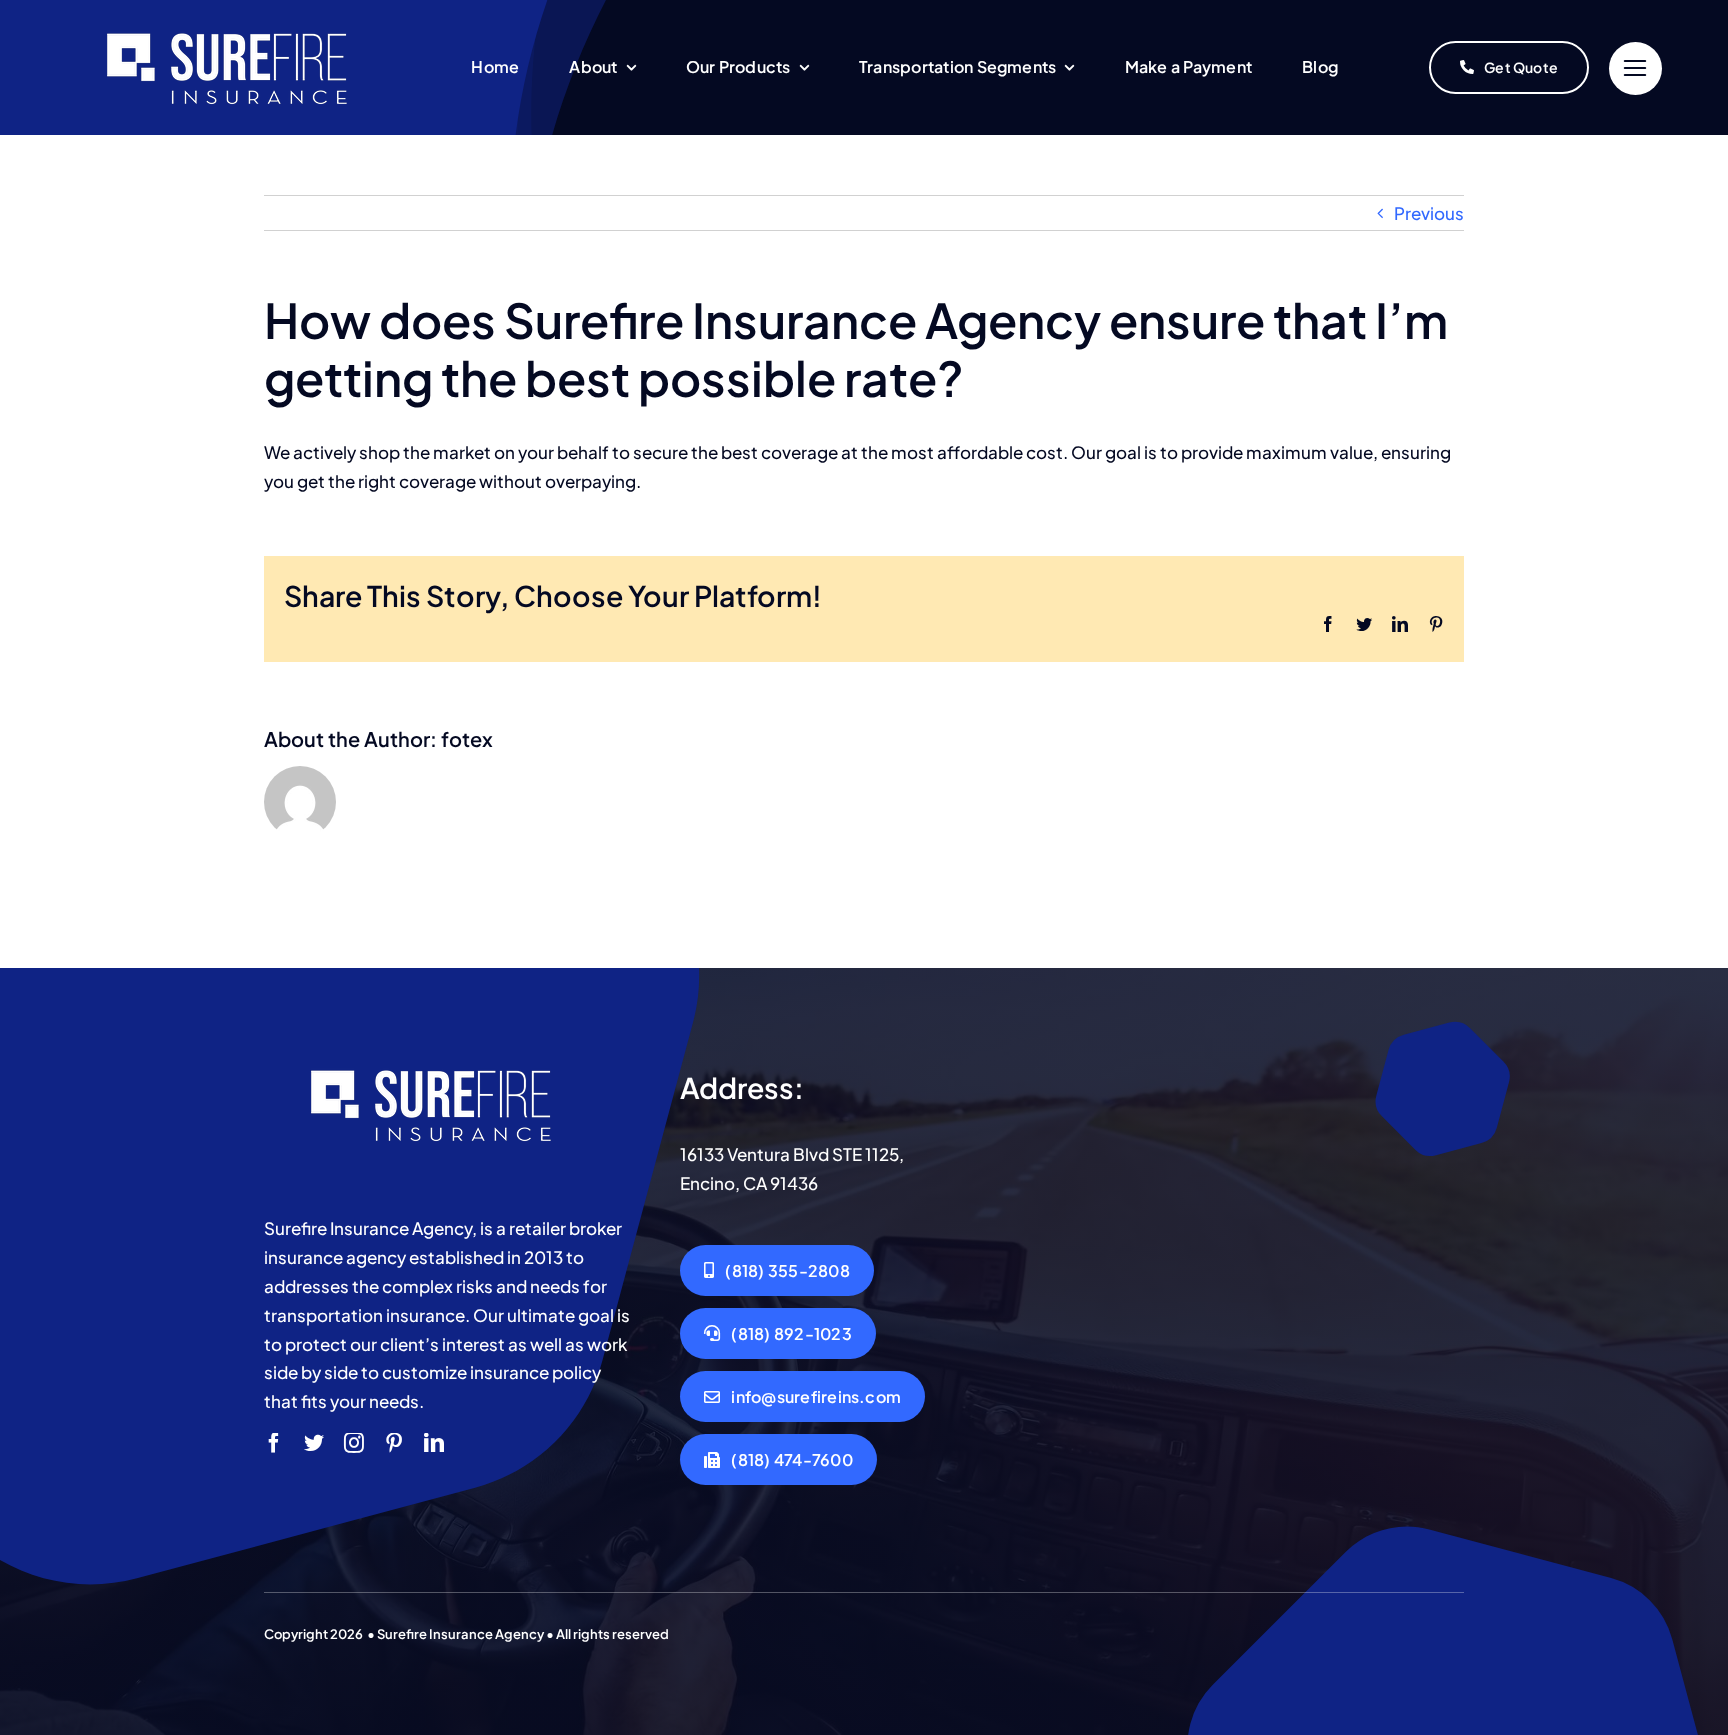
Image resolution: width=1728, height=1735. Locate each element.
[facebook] (274, 1443)
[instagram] (354, 1443)
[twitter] (314, 1443)
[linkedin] (434, 1443)
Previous (1429, 213)
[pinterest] (394, 1443)
